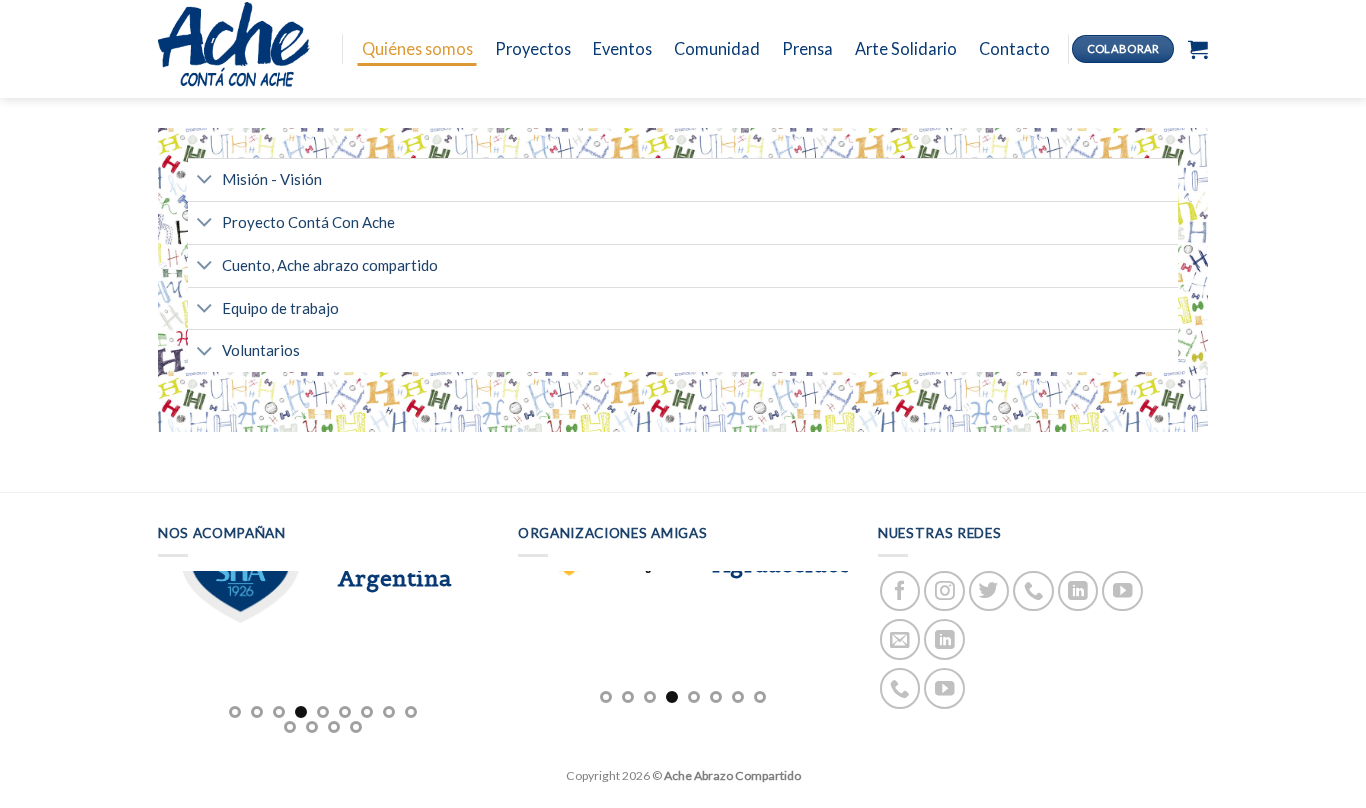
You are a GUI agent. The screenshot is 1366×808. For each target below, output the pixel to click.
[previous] (158, 653)
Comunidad (717, 48)
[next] (488, 653)
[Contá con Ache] (235, 49)
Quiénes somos (417, 48)
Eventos (622, 48)
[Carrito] (1198, 49)
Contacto (1014, 48)
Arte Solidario (906, 48)
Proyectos (533, 48)
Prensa (807, 48)
